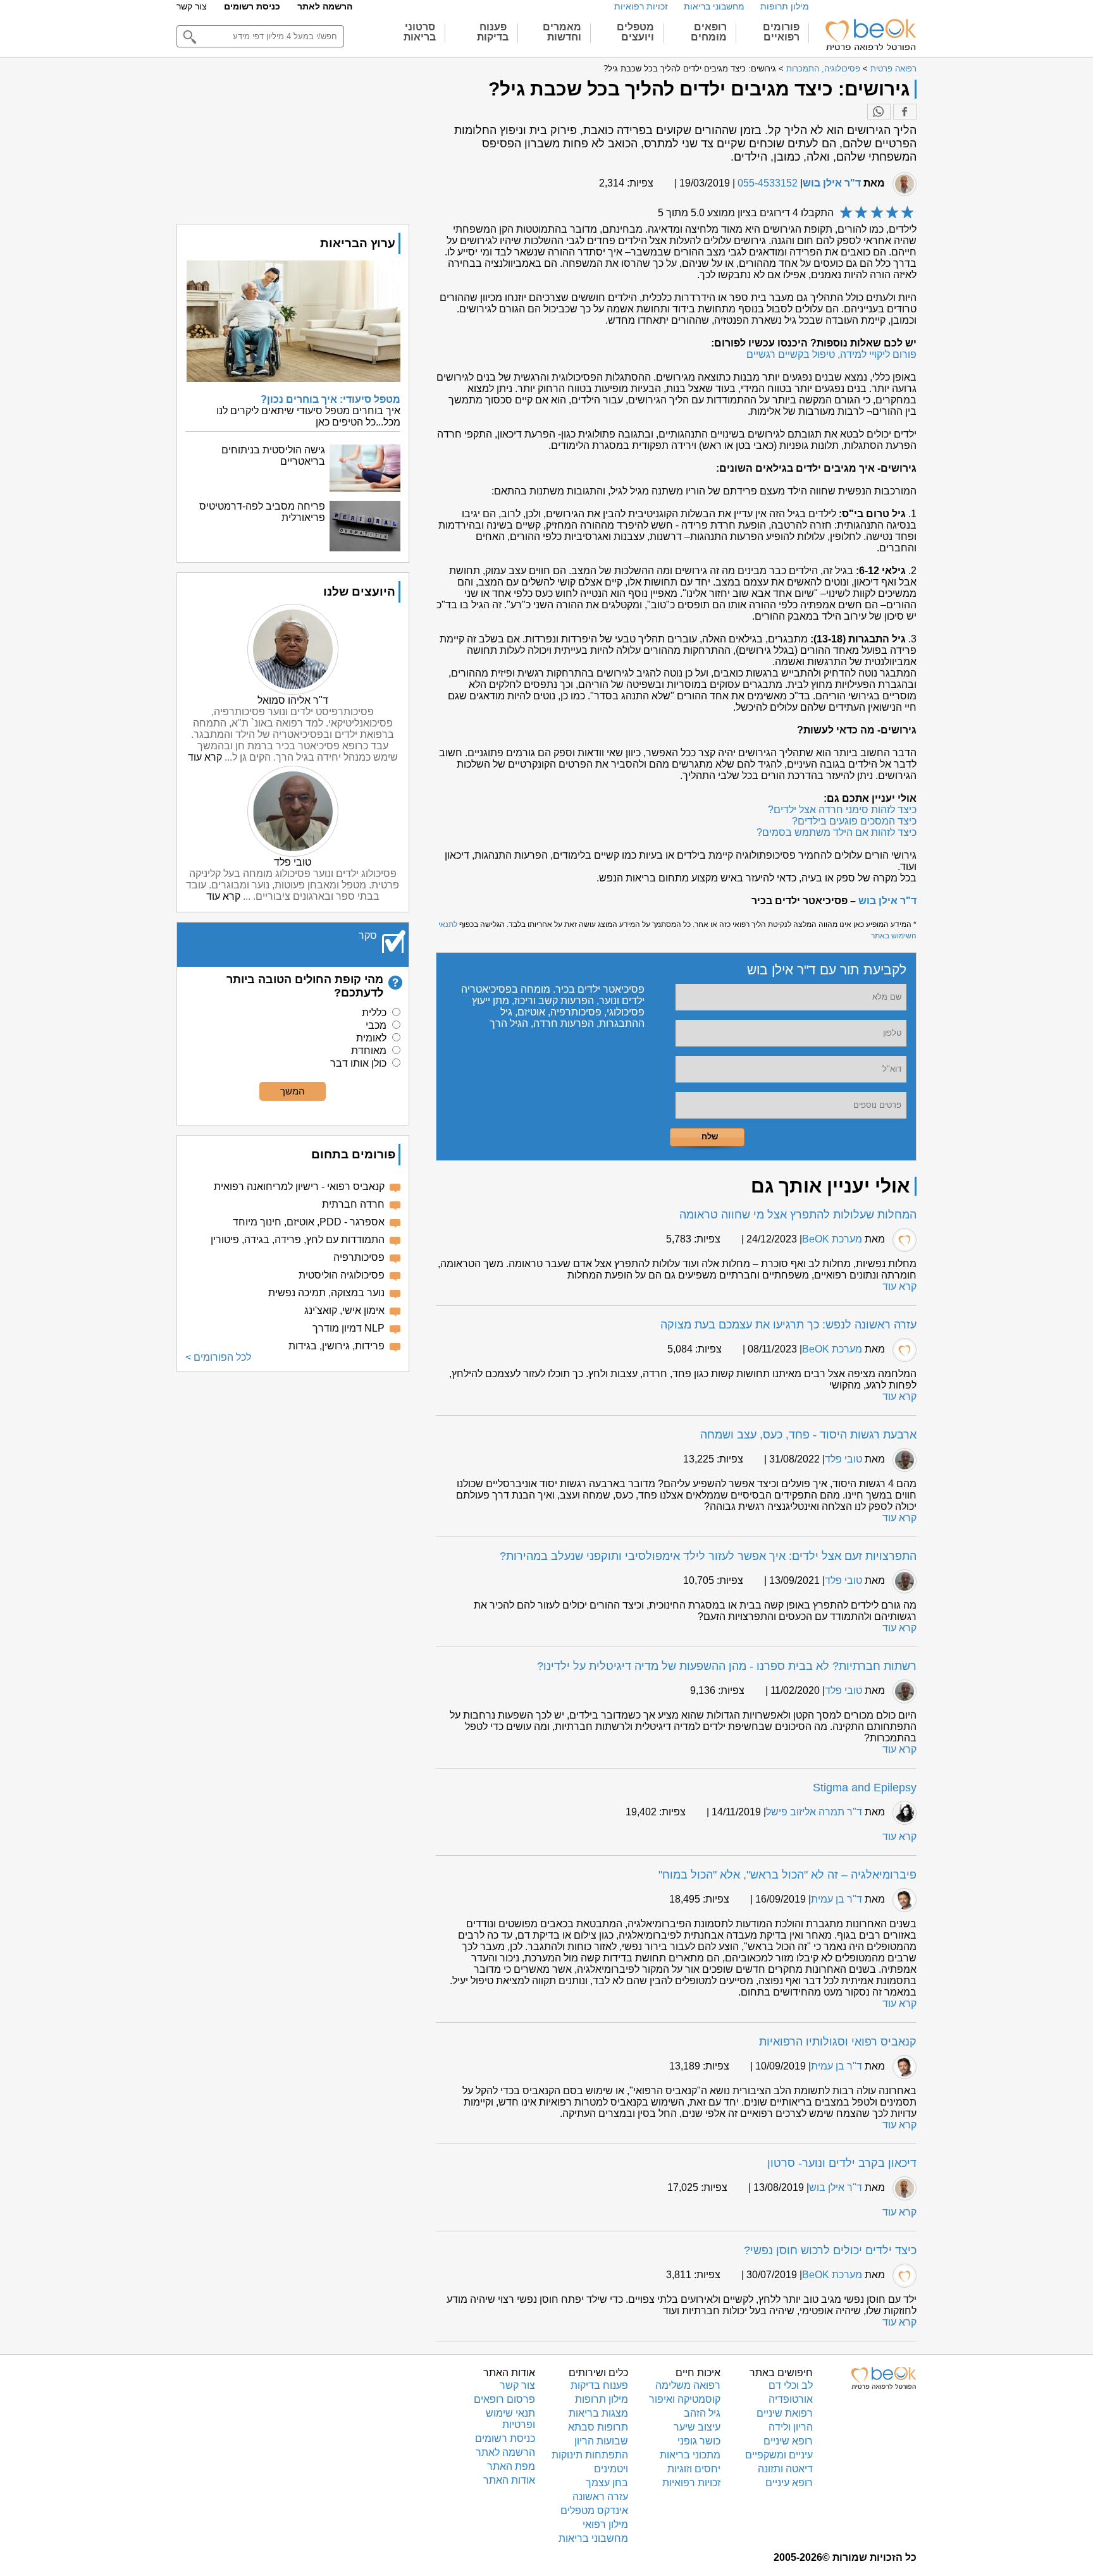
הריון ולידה (791, 2427)
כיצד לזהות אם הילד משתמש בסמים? (837, 832)
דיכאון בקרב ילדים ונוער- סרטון (842, 2163)
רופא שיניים (788, 2441)
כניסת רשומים (252, 6)
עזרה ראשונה (600, 2497)
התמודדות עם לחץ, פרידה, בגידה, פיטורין (298, 1240)
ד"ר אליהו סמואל (293, 700)
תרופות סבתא (598, 2427)
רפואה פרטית (893, 69)
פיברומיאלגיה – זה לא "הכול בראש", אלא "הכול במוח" (787, 1875)
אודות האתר (509, 2480)
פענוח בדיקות (599, 2385)
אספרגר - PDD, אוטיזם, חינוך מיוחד (309, 1222)
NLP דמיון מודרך (349, 1328)
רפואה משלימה (688, 2385)
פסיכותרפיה (359, 1257)
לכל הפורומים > (218, 1357)
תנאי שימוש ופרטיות (510, 2419)
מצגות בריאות (598, 2413)
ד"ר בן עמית (837, 1899)
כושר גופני (699, 2441)
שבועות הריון (601, 2441)
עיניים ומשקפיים (779, 2455)
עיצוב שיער (697, 2427)
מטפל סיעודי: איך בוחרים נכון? (330, 399)
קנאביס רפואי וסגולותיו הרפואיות (838, 2042)
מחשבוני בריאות (714, 6)
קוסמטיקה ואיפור (685, 2399)
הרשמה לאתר (325, 6)
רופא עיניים (789, 2483)
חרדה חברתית (353, 1204)
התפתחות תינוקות (590, 2455)
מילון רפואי (605, 2524)
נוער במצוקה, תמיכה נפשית (326, 1293)
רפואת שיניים (785, 2413)
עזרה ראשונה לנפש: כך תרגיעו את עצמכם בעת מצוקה (788, 1325)
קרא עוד (899, 1286)
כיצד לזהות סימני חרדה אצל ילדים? (842, 810)
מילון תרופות (785, 6)
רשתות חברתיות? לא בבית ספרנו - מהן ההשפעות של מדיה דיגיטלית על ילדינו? (727, 1666)
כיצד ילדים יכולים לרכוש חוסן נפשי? (830, 2250)
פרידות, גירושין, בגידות (337, 1346)
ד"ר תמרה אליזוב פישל (814, 1812)
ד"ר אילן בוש (832, 183)
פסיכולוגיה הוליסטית (342, 1275)
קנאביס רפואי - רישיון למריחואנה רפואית (299, 1187)
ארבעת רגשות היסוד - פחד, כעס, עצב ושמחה (808, 1435)
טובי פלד (843, 1459)
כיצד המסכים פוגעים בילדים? (854, 821)
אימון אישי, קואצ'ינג (344, 1310)
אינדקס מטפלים (594, 2511)
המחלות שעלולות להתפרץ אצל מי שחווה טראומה (798, 1215)
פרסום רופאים (504, 2399)
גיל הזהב (702, 2413)
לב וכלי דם (791, 2385)
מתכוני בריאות (690, 2455)
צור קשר (192, 6)
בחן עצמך (607, 2483)
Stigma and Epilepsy (865, 1788)
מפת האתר (511, 2466)
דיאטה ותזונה (785, 2469)
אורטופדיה (791, 2399)
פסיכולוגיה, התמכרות (823, 69)
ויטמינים (611, 2469)
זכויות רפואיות (641, 6)
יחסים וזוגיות (694, 2469)
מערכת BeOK (832, 1239)
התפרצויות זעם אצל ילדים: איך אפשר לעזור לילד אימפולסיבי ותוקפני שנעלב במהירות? (708, 1556)
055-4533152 (768, 183)
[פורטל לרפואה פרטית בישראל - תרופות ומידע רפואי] (870, 35)
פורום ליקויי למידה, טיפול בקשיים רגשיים (831, 354)
